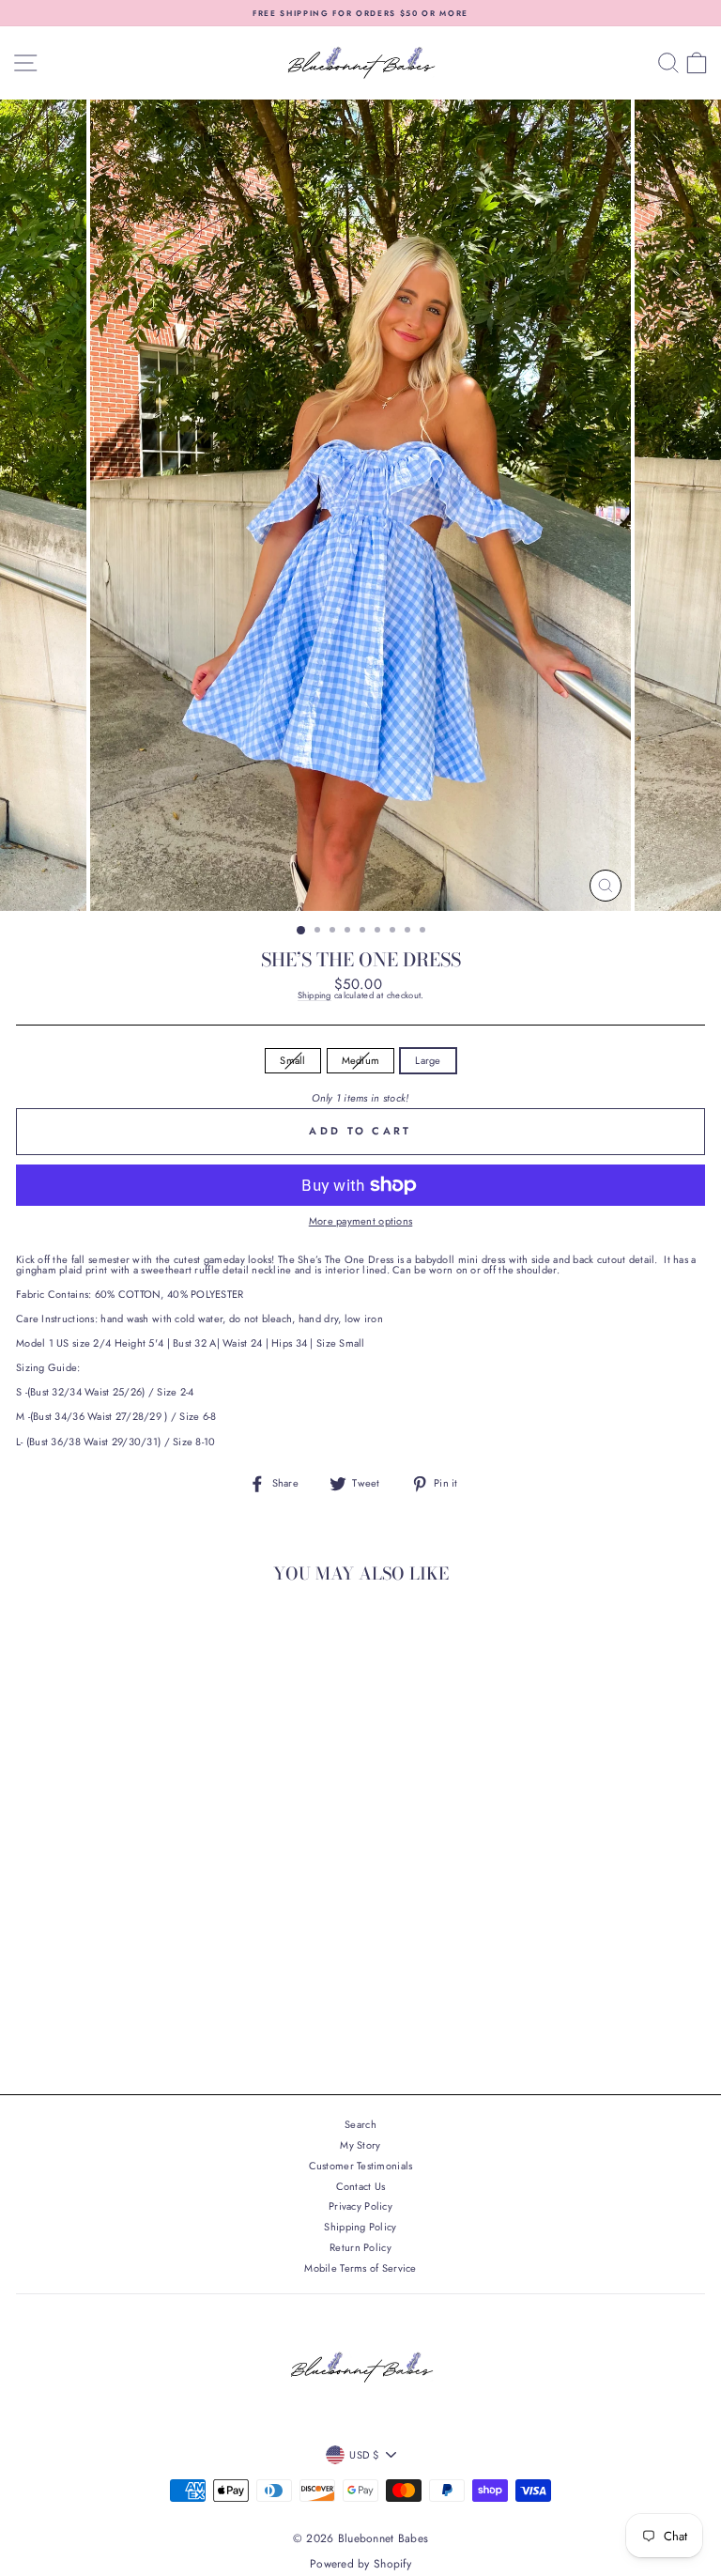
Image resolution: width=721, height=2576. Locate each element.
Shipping (314, 996)
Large (428, 1060)
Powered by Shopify (360, 2564)
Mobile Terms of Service (360, 2268)
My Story (360, 2145)
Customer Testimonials (361, 2166)
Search (360, 2124)
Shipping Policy (360, 2227)
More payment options (361, 1221)
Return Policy (360, 2247)
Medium (361, 1060)
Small (292, 1060)
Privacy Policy (360, 2206)
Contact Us (361, 2186)
